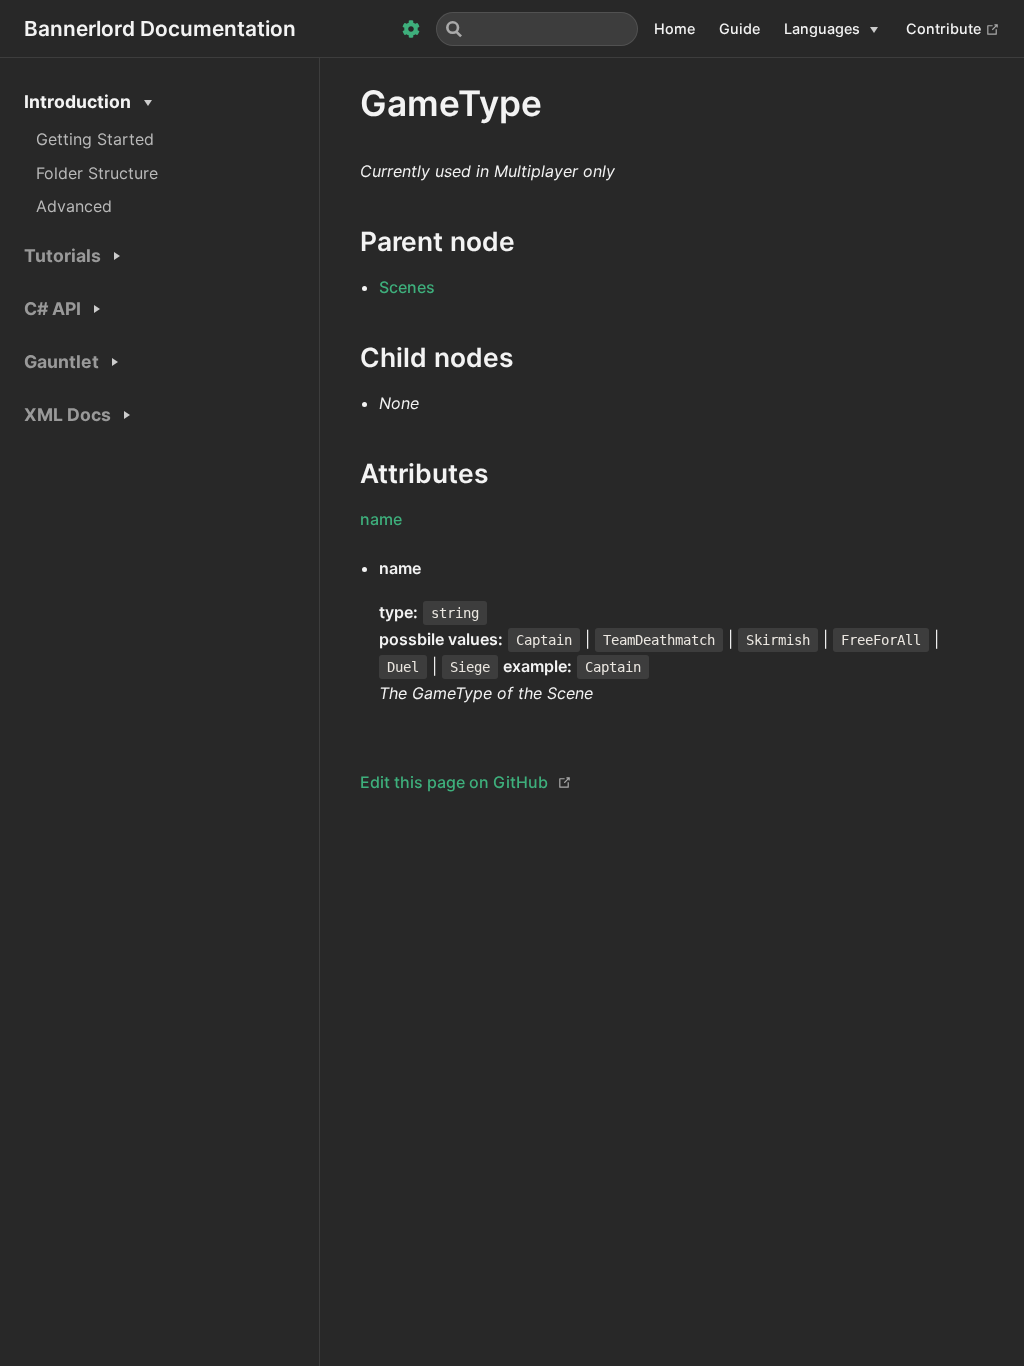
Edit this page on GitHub (454, 782)
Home (674, 28)
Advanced (74, 206)
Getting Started (95, 139)
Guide (739, 28)
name (381, 519)
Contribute (953, 28)
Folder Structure (97, 173)
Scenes (407, 287)
